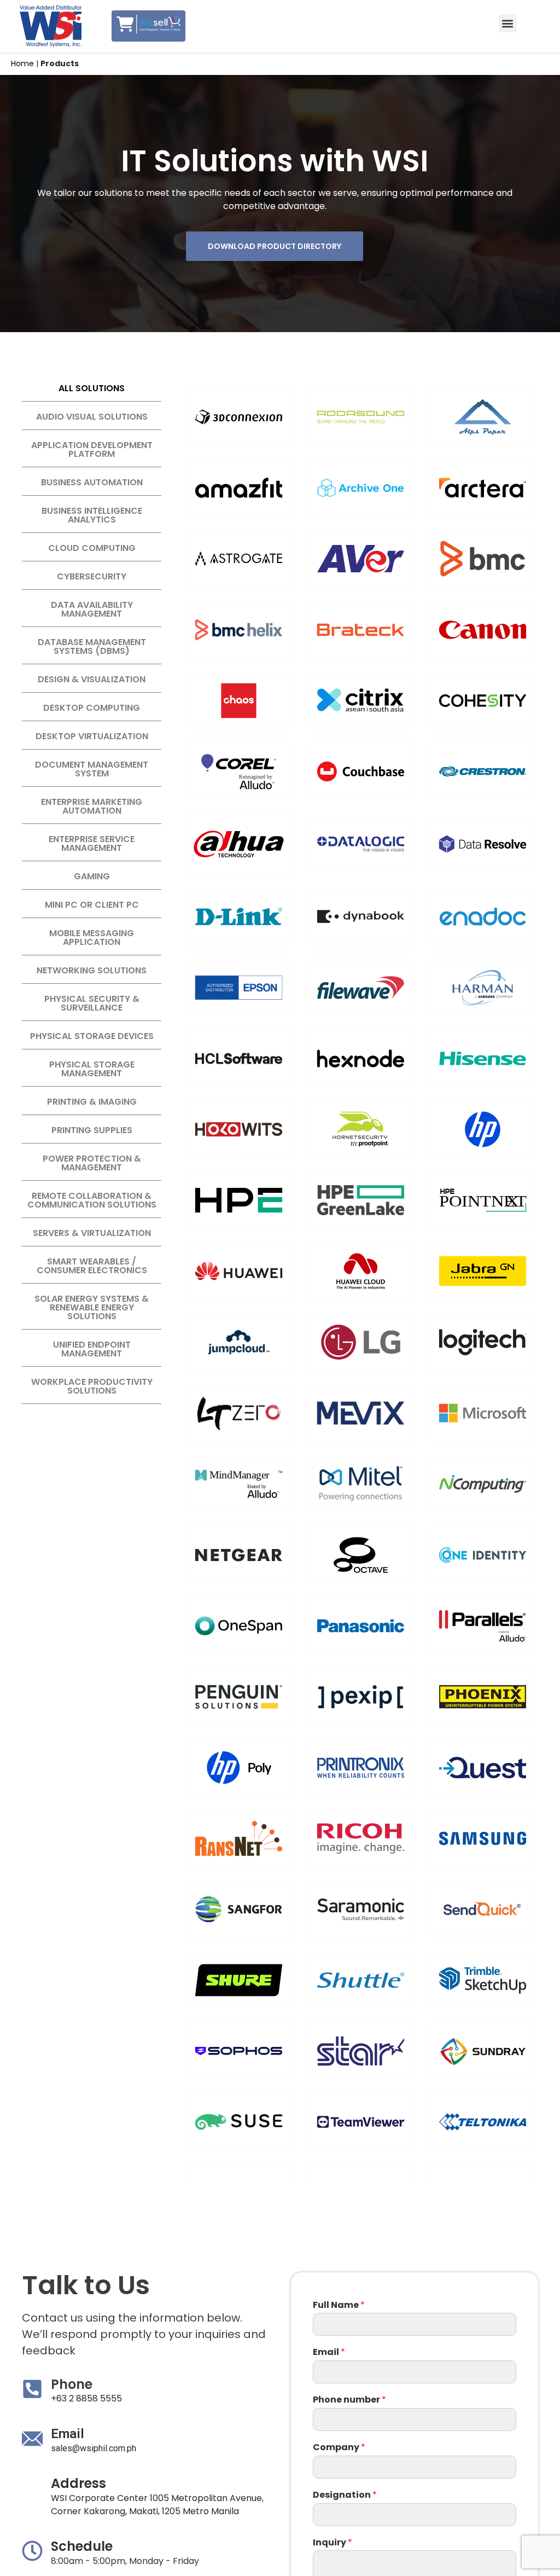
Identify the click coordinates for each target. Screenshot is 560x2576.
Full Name (339, 2305)
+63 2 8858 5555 (86, 2398)
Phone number (349, 2400)
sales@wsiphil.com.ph (94, 2448)
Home (22, 63)
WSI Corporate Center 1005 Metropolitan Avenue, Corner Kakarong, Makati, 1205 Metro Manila (157, 2505)
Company (339, 2448)
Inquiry (332, 2543)
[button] (508, 23)
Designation (345, 2495)
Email (329, 2352)
